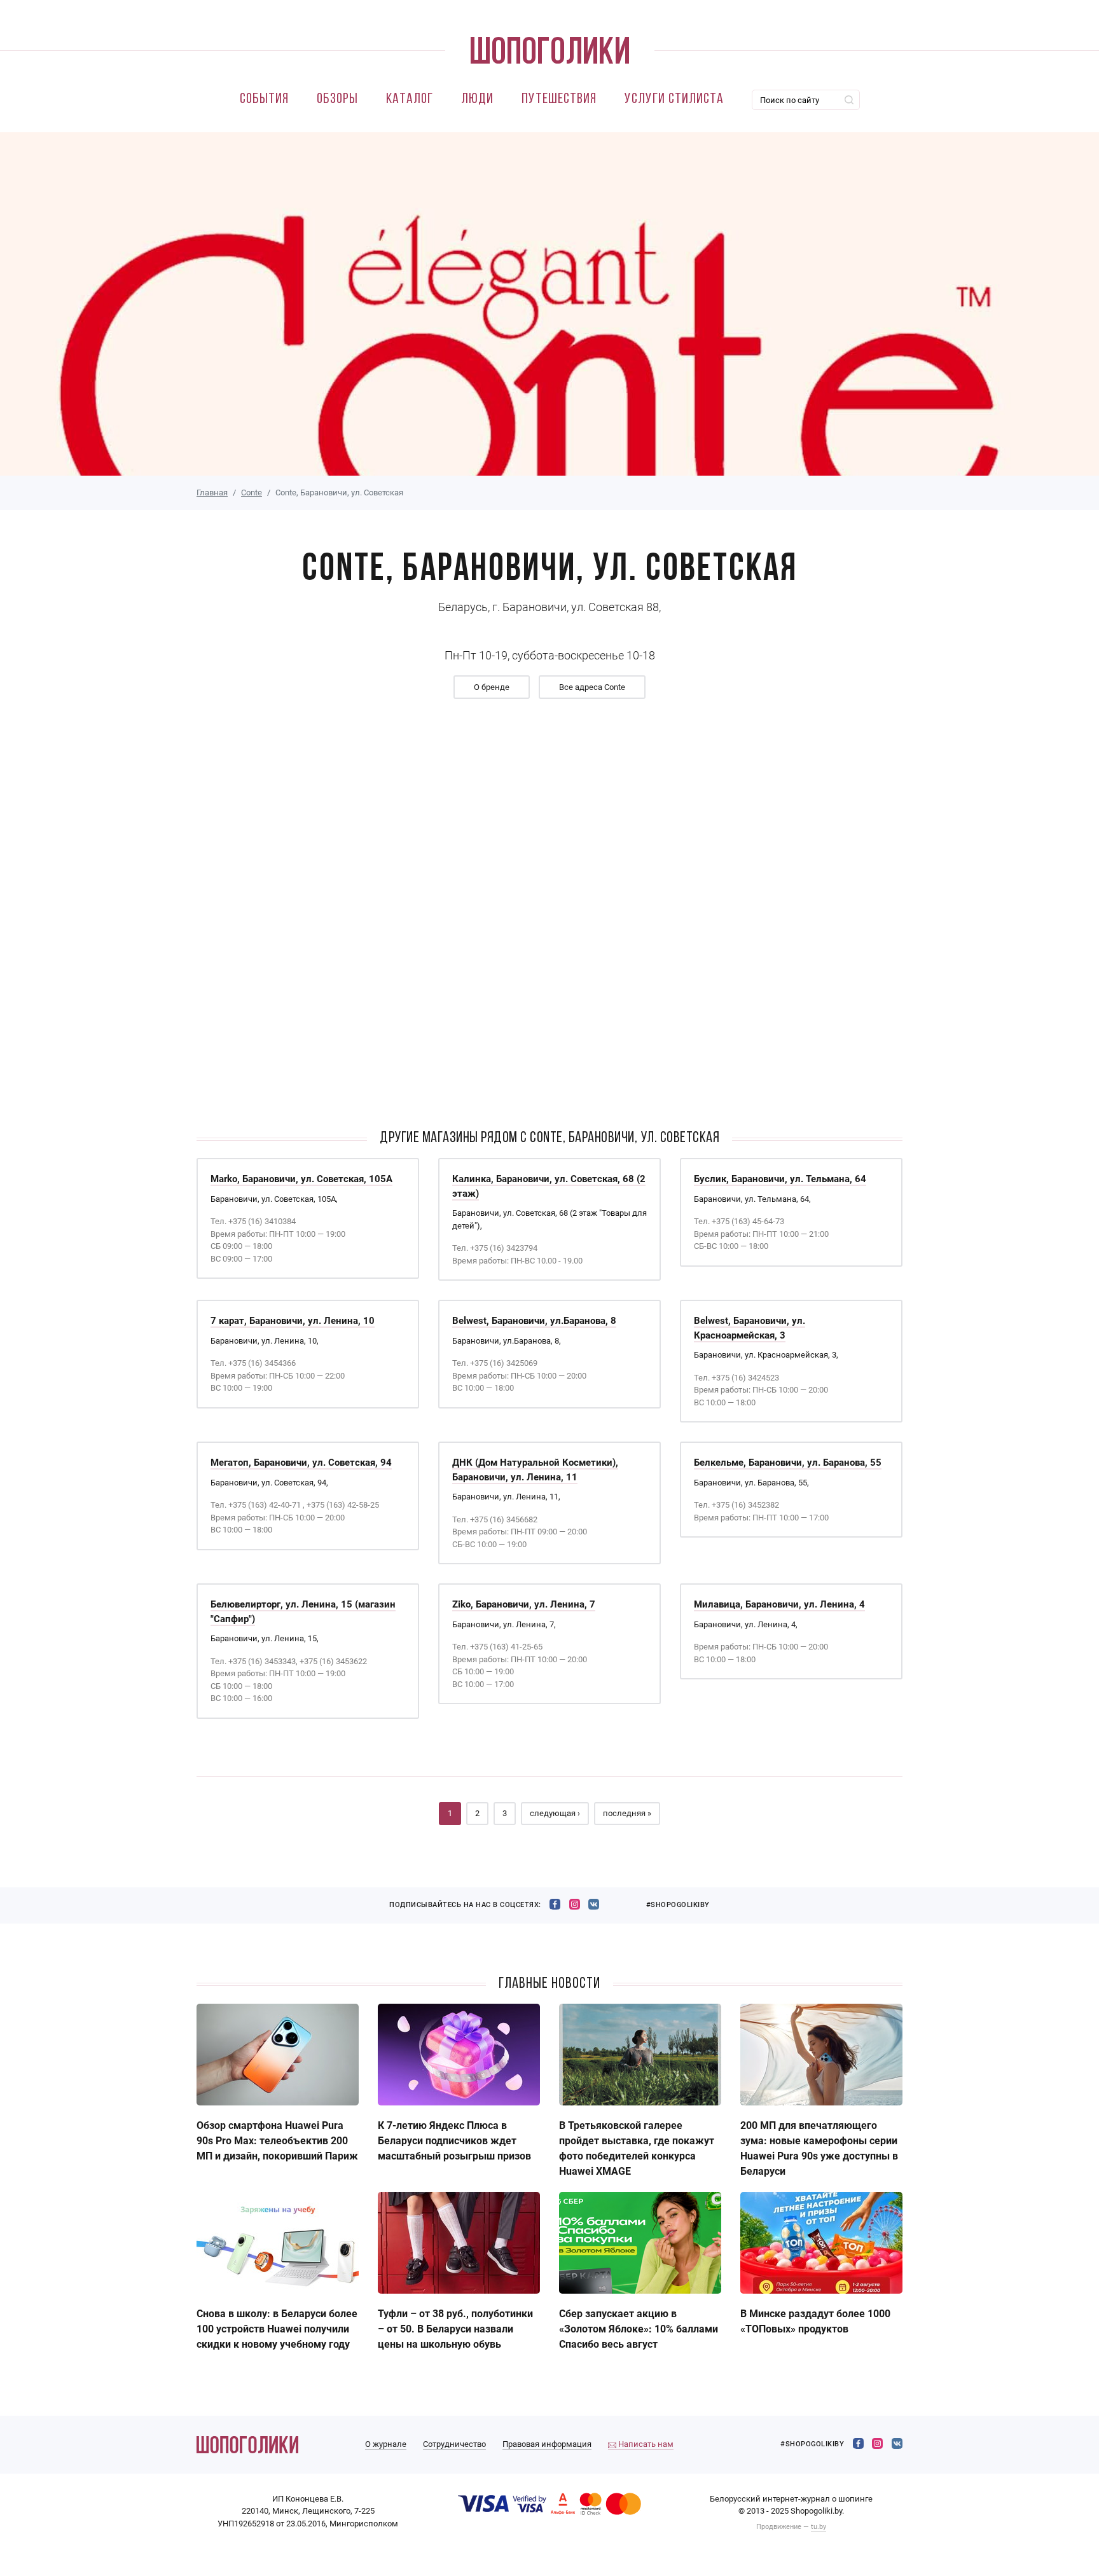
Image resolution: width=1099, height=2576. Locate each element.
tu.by (819, 2527)
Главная (212, 492)
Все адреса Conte (592, 687)
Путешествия (559, 100)
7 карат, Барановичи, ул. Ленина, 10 (293, 1321)
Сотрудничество (454, 2444)
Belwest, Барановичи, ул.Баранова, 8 (534, 1321)
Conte (252, 492)
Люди (477, 100)
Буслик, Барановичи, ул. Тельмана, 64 (780, 1179)
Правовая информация (547, 2444)
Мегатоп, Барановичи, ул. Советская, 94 (301, 1463)
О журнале (386, 2444)
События (264, 100)
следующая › (555, 1813)
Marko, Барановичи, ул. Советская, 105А (301, 1179)
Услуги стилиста (674, 100)
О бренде (492, 687)
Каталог (410, 100)
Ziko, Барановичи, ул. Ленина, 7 (524, 1604)
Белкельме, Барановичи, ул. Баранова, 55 (788, 1463)
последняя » (627, 1813)
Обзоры (337, 100)
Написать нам (645, 2444)
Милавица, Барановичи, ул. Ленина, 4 (779, 1604)
